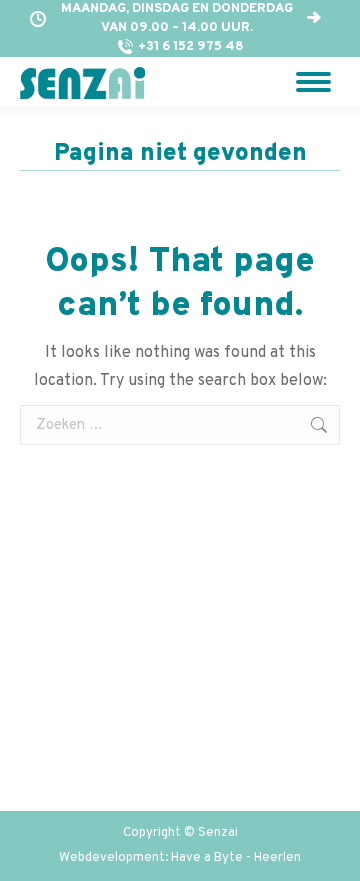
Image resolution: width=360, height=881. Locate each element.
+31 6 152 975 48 (191, 47)
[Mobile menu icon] (313, 82)
